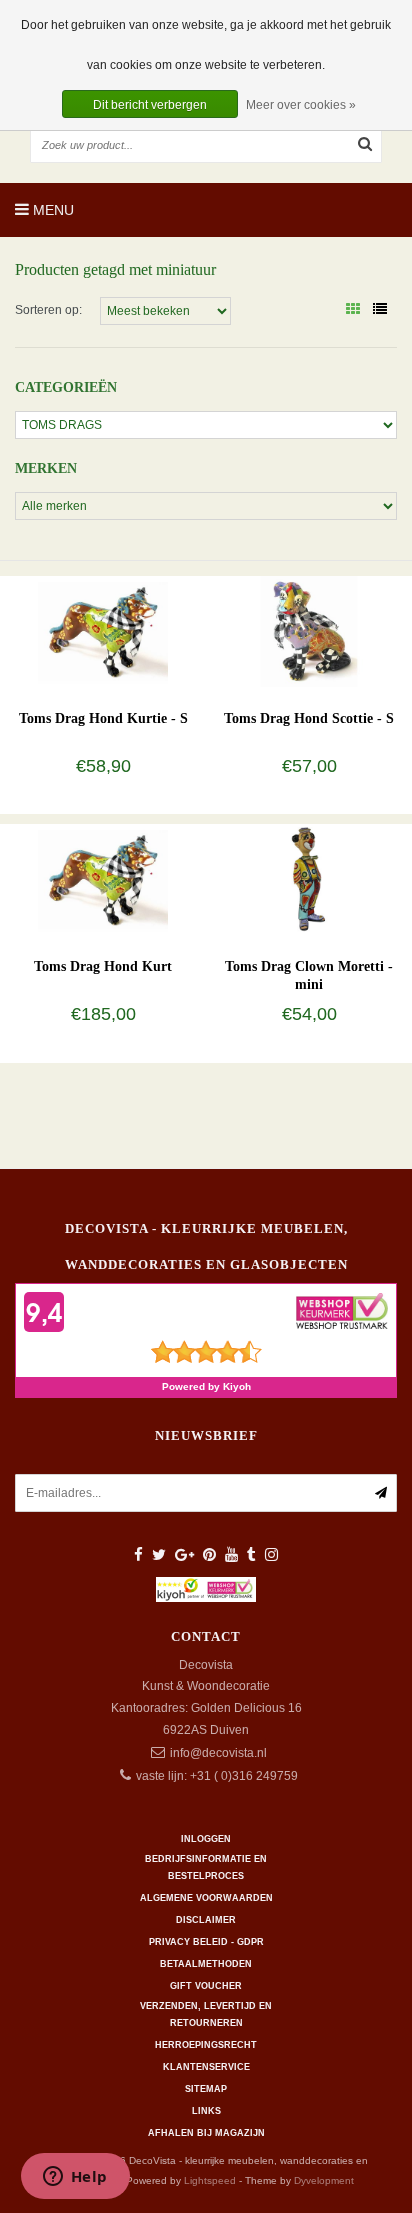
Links (206, 2111)
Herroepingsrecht (206, 2045)
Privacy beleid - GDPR (206, 1942)
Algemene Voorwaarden (206, 1898)
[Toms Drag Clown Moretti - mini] (309, 879)
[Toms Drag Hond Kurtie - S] (103, 631)
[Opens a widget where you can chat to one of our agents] (75, 2178)
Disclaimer (206, 1920)
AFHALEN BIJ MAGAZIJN (206, 2133)
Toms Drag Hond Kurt (103, 966)
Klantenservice (206, 2067)
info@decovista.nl (218, 1753)
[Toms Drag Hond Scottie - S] (309, 631)
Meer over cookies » (301, 105)
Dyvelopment (324, 2180)
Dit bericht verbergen (150, 105)
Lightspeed (210, 2180)
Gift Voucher (206, 1986)
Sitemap (206, 2089)
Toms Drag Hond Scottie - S (309, 718)
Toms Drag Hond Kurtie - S (103, 718)
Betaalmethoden (206, 1964)
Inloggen (206, 1839)
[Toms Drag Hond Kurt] (103, 879)
